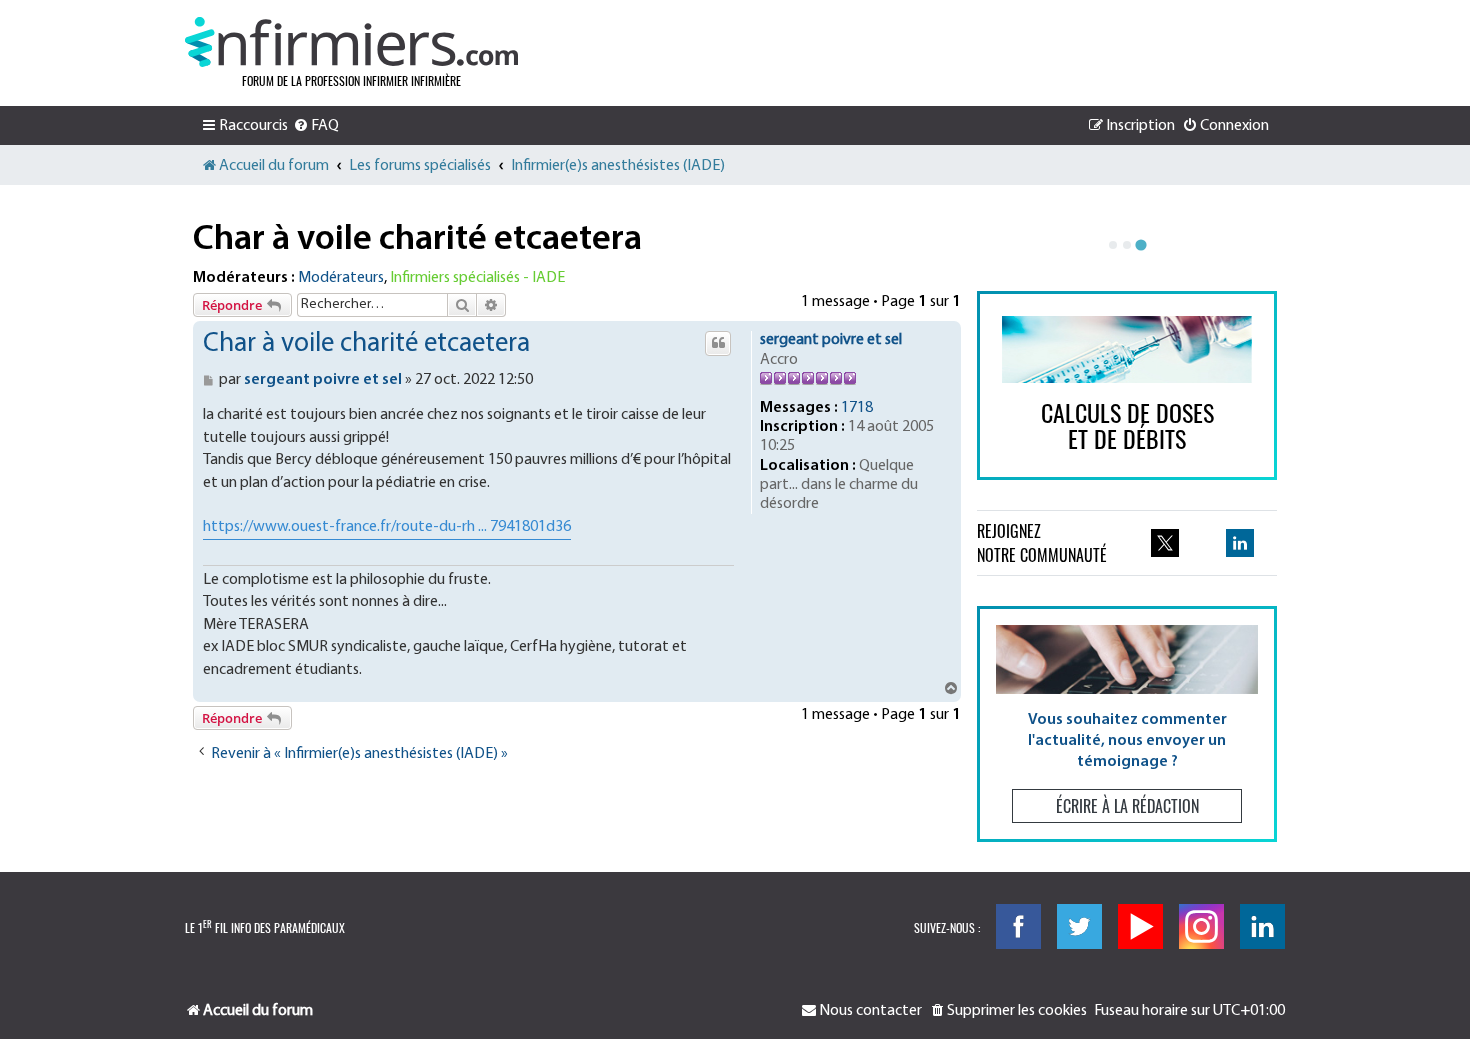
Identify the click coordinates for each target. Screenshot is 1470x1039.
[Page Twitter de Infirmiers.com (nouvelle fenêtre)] (1165, 543)
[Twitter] (1079, 926)
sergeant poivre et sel (831, 340)
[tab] (1113, 245)
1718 (857, 408)
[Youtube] (1140, 926)
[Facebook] (1018, 926)
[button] (1127, 723)
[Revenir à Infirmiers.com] (351, 42)
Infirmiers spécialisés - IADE (477, 278)
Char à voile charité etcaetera (417, 240)
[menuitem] (316, 126)
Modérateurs (341, 278)
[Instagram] (1201, 926)
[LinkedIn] (1262, 926)
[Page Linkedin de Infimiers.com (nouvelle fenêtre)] (1240, 543)
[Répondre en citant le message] (718, 343)
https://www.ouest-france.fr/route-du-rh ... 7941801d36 (387, 527)
